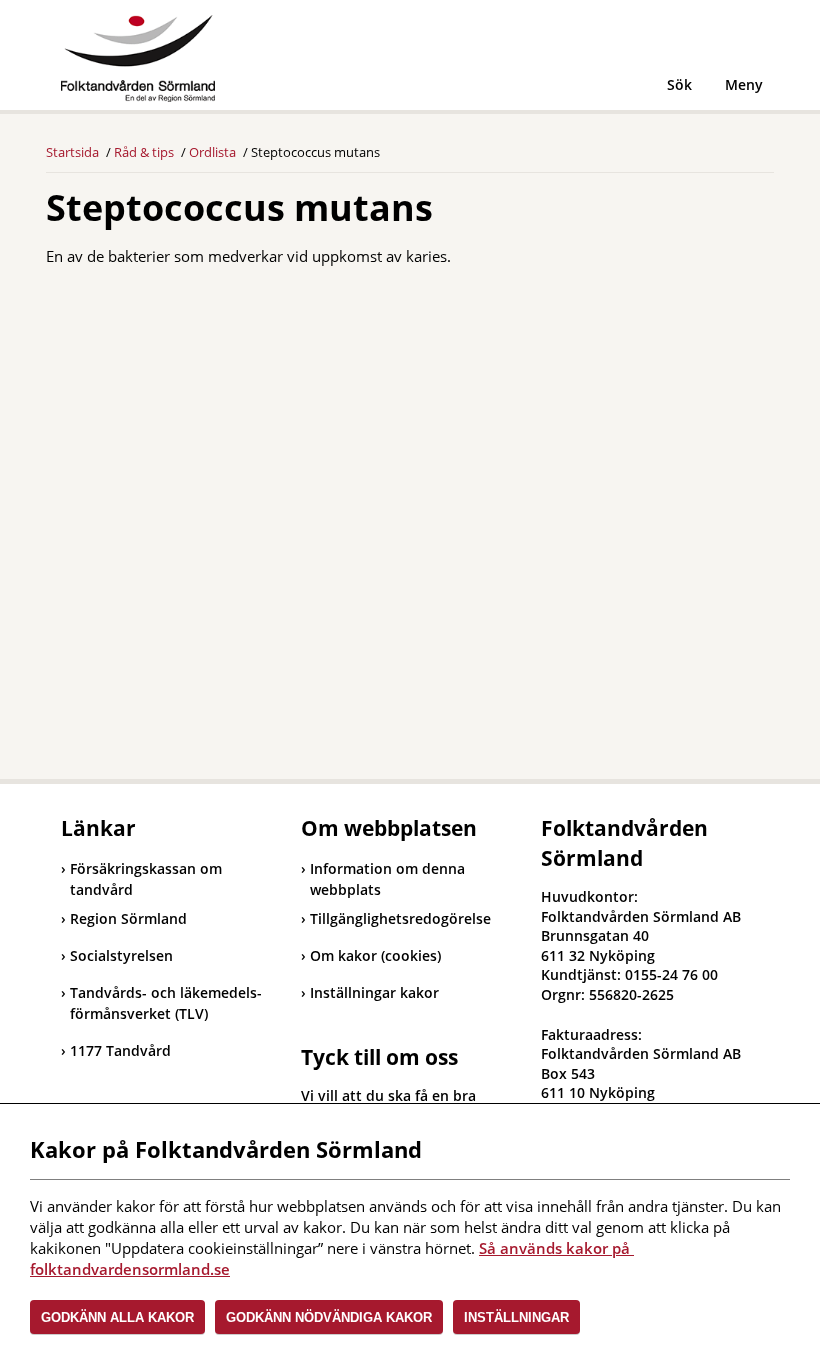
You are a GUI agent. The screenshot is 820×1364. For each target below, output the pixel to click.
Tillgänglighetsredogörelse (400, 918)
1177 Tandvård (116, 1050)
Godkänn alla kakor (117, 1317)
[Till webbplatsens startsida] (138, 58)
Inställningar (516, 1317)
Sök (679, 84)
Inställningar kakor (374, 992)
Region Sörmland (124, 918)
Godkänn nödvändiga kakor (329, 1317)
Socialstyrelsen (117, 955)
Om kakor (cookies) (375, 955)
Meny (744, 84)
